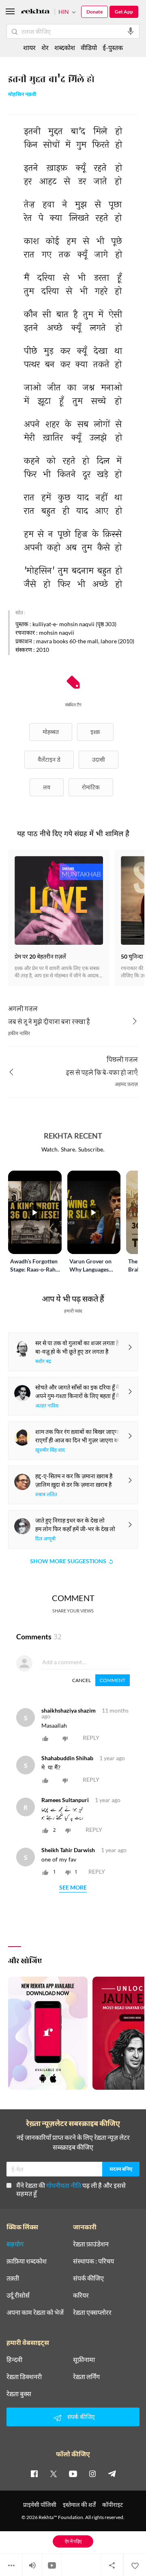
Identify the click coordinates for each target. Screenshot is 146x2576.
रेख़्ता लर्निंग (86, 2377)
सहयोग (15, 2244)
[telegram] (112, 2473)
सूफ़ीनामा (84, 2360)
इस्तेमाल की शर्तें (79, 2505)
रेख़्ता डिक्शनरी (24, 2377)
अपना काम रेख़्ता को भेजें (35, 2312)
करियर (81, 2295)
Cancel (82, 1680)
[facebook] (34, 2473)
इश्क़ (95, 732)
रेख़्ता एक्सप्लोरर (92, 2312)
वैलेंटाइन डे (49, 759)
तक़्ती (13, 2278)
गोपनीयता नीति (64, 2185)
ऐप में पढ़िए (73, 2541)
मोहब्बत (51, 732)
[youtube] (73, 2473)
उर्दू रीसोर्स (18, 2295)
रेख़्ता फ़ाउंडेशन (91, 2244)
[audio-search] (131, 31)
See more (73, 1888)
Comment (113, 1680)
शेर (45, 47)
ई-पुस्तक (113, 47)
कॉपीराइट (113, 2505)
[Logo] (35, 12)
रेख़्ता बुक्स (19, 2394)
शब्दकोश (65, 47)
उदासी (99, 759)
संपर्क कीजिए (88, 2278)
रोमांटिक (91, 787)
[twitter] (54, 2473)
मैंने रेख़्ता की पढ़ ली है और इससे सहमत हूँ (71, 2189)
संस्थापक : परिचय (93, 2261)
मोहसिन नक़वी (22, 95)
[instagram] (92, 2473)
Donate (94, 12)
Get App (124, 12)
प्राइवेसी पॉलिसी (40, 2505)
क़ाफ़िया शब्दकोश (27, 2261)
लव (47, 787)
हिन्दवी (14, 2360)
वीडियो (89, 47)
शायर (29, 47)
